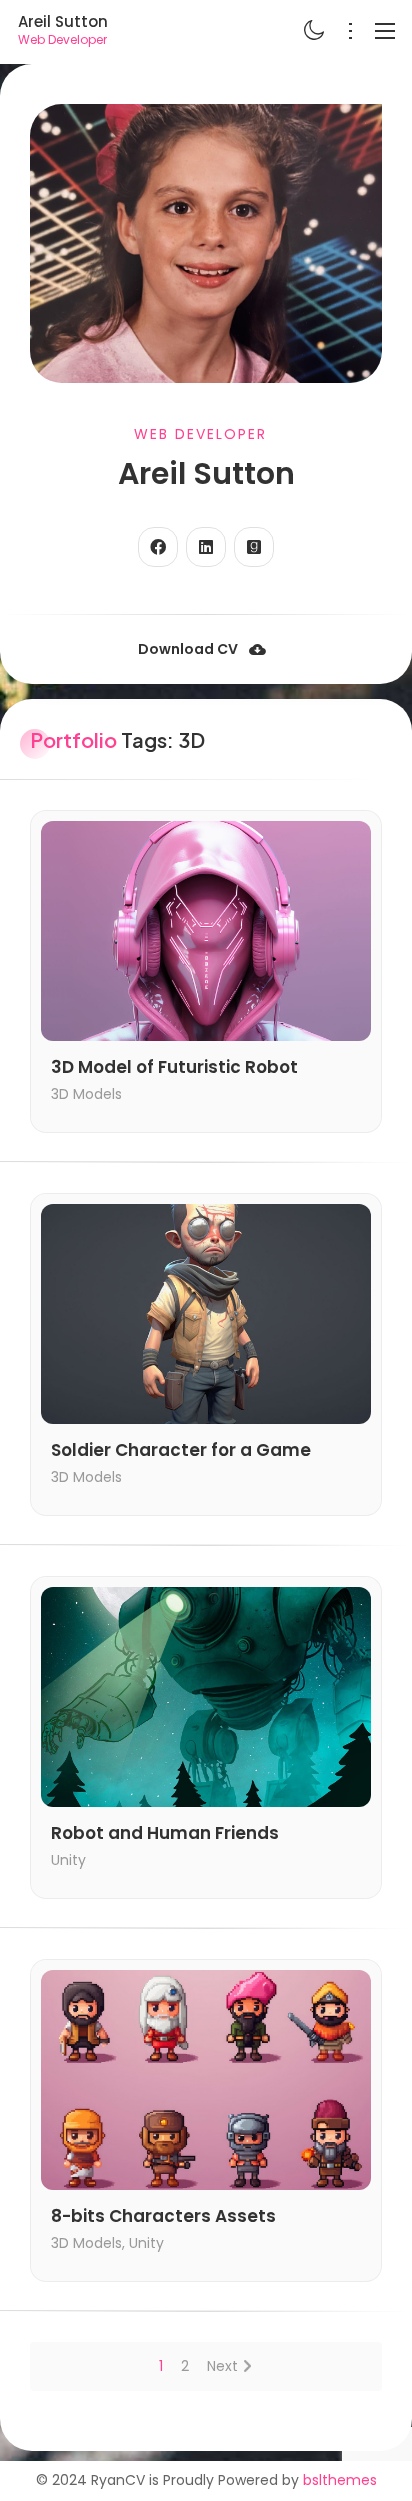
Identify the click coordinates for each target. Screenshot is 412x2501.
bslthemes (340, 2480)
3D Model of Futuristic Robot (174, 1067)
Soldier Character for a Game (181, 1450)
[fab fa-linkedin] (206, 547)
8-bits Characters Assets (163, 2216)
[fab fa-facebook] (158, 547)
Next (222, 2366)
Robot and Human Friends (165, 1833)
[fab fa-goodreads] (254, 547)
